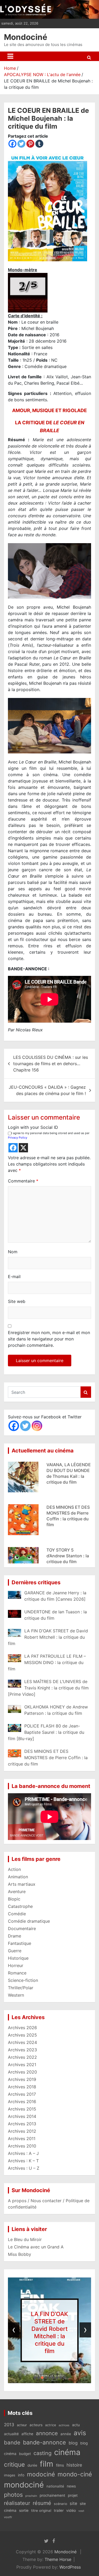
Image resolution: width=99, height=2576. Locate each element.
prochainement (52, 2495)
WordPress (70, 2567)
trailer (59, 2510)
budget (25, 2454)
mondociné (24, 2485)
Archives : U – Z (24, 2168)
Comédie (17, 1914)
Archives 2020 (22, 2072)
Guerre (15, 1951)
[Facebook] (12, 144)
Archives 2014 (22, 2116)
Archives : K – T (23, 2161)
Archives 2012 (22, 2131)
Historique (18, 1958)
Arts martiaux (22, 1884)
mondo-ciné (75, 2474)
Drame (15, 1936)
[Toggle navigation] (10, 56)
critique (14, 2464)
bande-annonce (44, 2442)
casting (43, 2453)
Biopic (14, 1899)
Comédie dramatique (29, 1921)
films (60, 2465)
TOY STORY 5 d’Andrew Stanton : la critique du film (68, 1556)
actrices (64, 2425)
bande (12, 2442)
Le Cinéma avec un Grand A (36, 2247)
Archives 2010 (22, 2146)
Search (86, 1392)
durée (32, 2465)
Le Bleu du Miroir (25, 2239)
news (71, 2486)
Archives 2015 (22, 2109)
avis (80, 2433)
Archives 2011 (22, 2139)
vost (81, 2511)
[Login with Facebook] (13, 1148)
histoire (74, 2465)
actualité (11, 2434)
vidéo (71, 2510)
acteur (22, 2425)
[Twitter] (21, 144)
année (66, 2434)
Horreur (16, 1965)
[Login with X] (23, 1148)
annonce (47, 2433)
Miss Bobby (20, 2254)
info (21, 2475)
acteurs (36, 2425)
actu (76, 2425)
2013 (9, 2425)
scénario (60, 2504)
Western (16, 1995)
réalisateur (17, 2503)
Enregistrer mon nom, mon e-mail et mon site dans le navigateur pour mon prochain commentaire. (49, 1339)
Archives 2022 (22, 2057)
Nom (13, 1252)
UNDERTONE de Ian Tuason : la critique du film (50, 2332)
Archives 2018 (22, 2087)
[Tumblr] (39, 144)
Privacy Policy (18, 1138)
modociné (41, 2474)
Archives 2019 (22, 2079)
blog (73, 2443)
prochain (31, 2496)
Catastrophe (20, 1906)
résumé (42, 2503)
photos (13, 2495)
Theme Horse (58, 2559)
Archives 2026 (22, 2028)
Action (14, 1869)
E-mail (14, 1277)
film (47, 2464)
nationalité (55, 2486)
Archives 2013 (22, 2124)
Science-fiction (23, 1980)
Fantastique (20, 1943)
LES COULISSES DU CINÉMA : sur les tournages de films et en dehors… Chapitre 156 (51, 1064)
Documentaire (22, 1928)
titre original (41, 2510)
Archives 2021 (22, 2065)
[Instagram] (37, 1426)
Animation (18, 1877)
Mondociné (26, 37)
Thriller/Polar (21, 1988)
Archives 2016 (22, 2102)
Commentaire (23, 1181)
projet (73, 2495)
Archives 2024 (22, 2042)
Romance (17, 1973)
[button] (35, 2378)
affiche (27, 2434)
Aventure (17, 1892)
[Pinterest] (30, 144)
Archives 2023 (22, 2050)
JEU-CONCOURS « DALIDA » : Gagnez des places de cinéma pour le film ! (47, 1090)
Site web (17, 1301)
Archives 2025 (22, 2035)
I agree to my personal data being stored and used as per (49, 1135)
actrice (51, 2425)
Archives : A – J (23, 2153)
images (10, 2475)
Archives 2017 (22, 2094)
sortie (24, 2510)
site (73, 2503)
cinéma (67, 2452)
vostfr (8, 2517)
